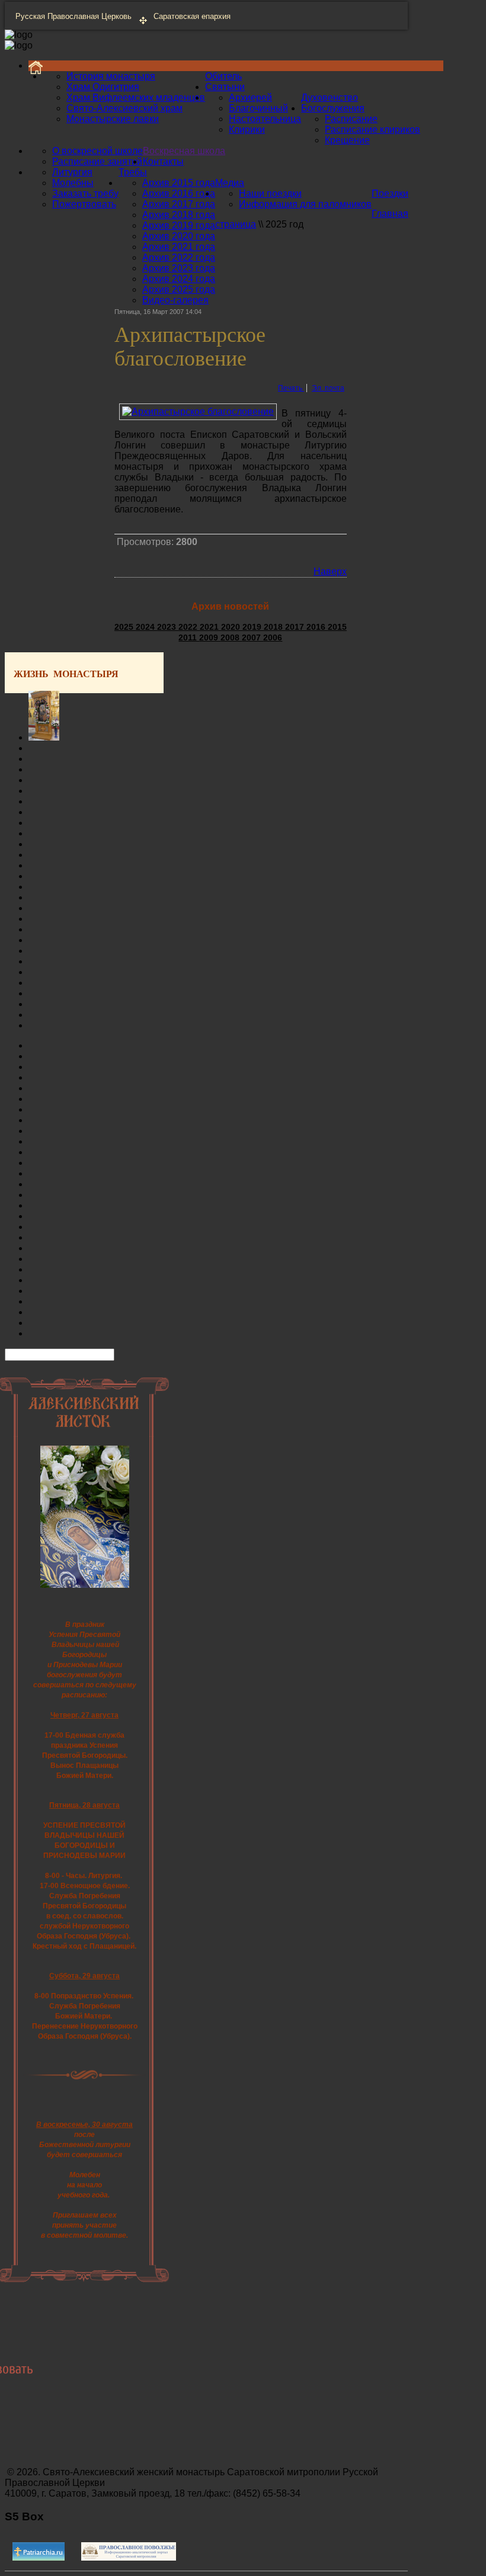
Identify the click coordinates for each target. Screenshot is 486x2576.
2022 (189, 627)
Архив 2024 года (179, 279)
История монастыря (111, 76)
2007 (252, 637)
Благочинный (258, 108)
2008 (231, 637)
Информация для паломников (305, 204)
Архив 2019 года (179, 225)
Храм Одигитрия (103, 87)
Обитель (223, 76)
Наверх (330, 571)
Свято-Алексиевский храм (124, 108)
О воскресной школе (97, 151)
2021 (210, 627)
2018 (274, 627)
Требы (133, 172)
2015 (337, 627)
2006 (273, 637)
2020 (232, 627)
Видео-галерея (175, 300)
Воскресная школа (184, 151)
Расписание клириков (373, 129)
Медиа (230, 183)
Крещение (347, 140)
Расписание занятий (97, 161)
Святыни (225, 87)
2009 (210, 637)
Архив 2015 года (179, 183)
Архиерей (250, 97)
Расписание (351, 119)
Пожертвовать (84, 204)
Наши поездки (270, 193)
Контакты (163, 161)
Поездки (390, 193)
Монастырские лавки (113, 119)
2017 (296, 627)
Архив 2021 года (179, 247)
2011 (189, 637)
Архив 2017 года (179, 204)
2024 (146, 627)
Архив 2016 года (179, 193)
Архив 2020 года (179, 236)
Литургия (72, 172)
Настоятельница (265, 119)
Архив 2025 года (179, 289)
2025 (125, 627)
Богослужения (333, 108)
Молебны (73, 183)
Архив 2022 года (179, 257)
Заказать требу (85, 193)
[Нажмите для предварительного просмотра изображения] (198, 411)
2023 (168, 627)
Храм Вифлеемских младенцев (136, 97)
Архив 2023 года (179, 268)
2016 (317, 627)
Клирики (247, 129)
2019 (253, 627)
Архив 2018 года (179, 215)
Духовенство (330, 97)
